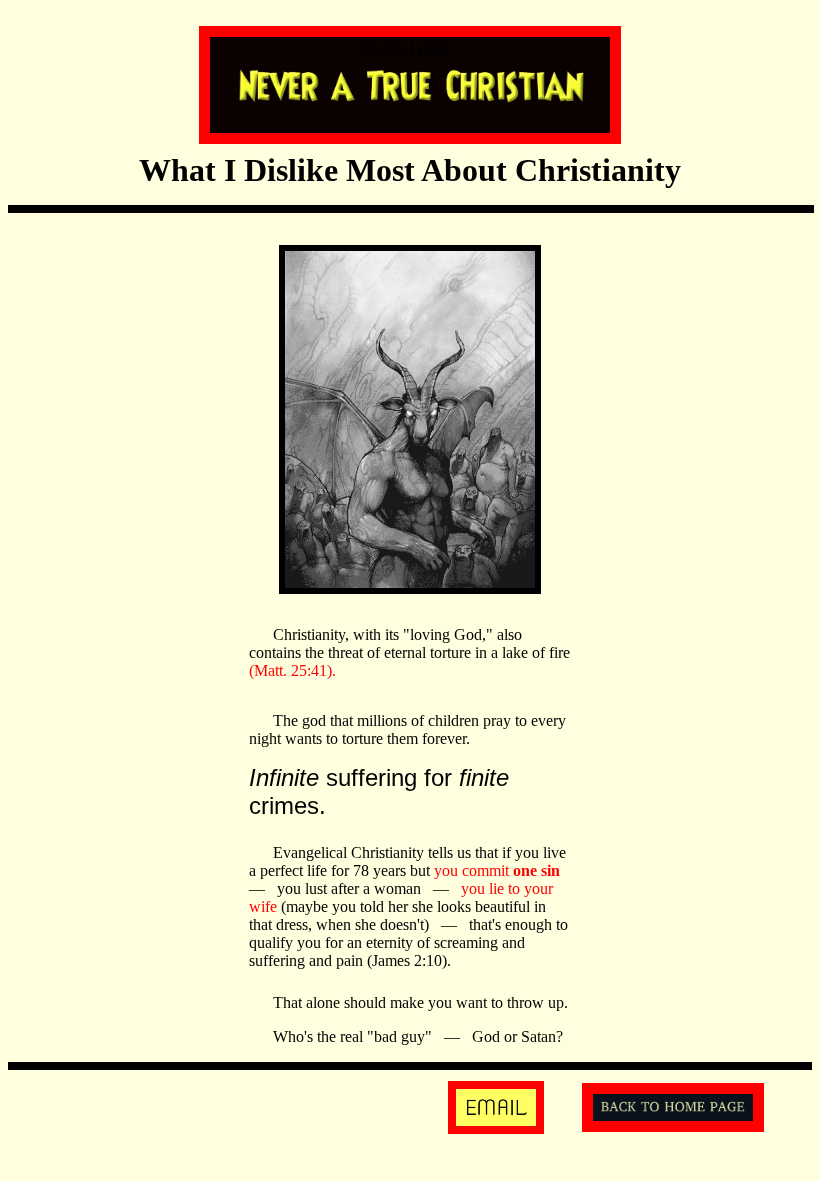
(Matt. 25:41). (292, 670)
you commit (497, 870)
